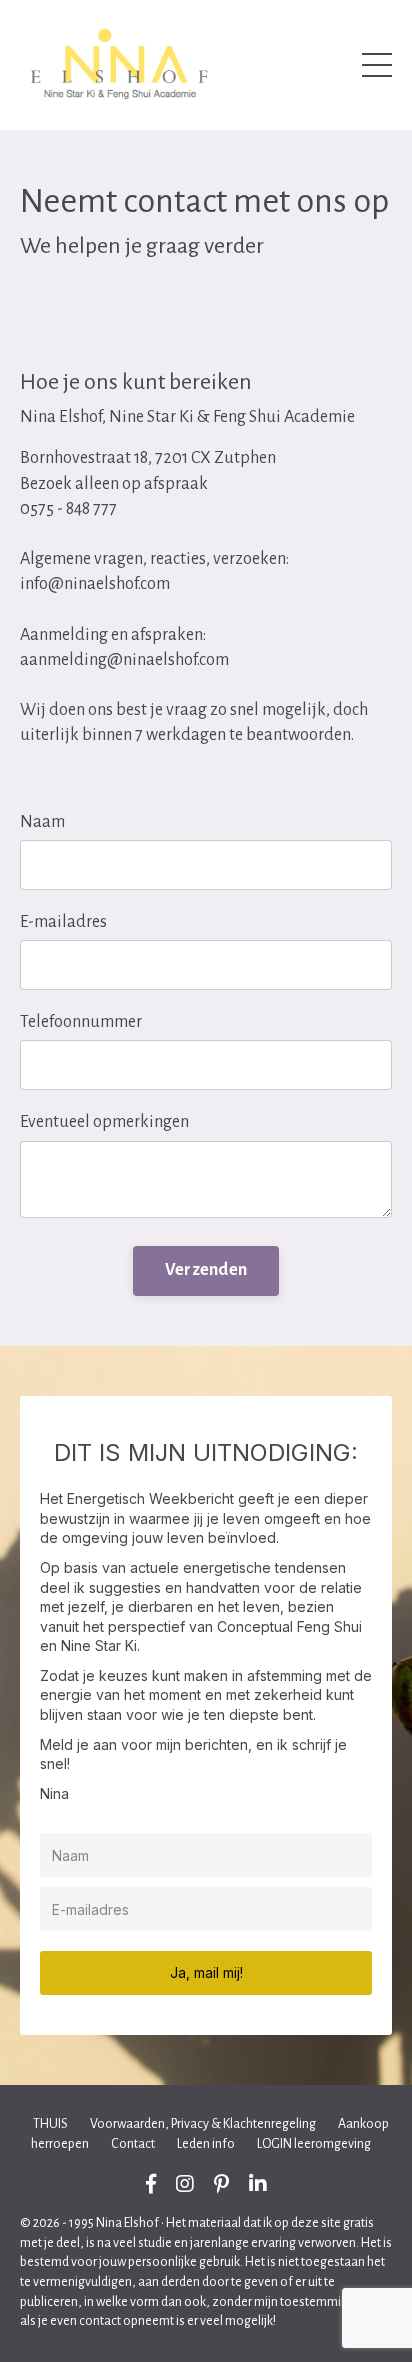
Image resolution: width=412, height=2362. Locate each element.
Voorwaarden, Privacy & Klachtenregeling (203, 2124)
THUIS (50, 2124)
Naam (42, 822)
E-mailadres (63, 922)
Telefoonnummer (81, 1022)
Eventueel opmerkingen (104, 1122)
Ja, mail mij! (206, 1972)
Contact (133, 2144)
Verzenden (206, 1270)
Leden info (206, 2144)
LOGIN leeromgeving (314, 2144)
